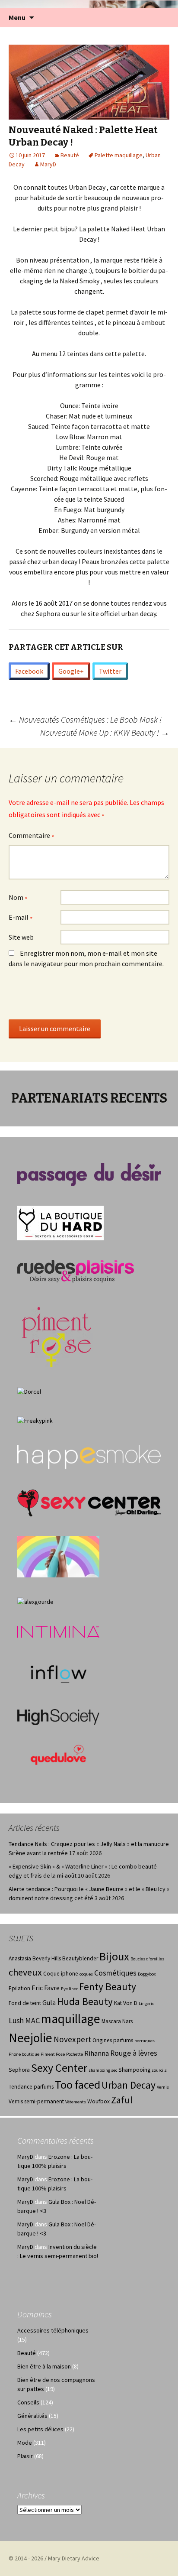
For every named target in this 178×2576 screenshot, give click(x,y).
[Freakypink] (35, 1420)
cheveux (25, 1972)
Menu (17, 17)
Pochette (75, 2054)
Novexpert (72, 2039)
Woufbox (99, 2101)
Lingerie (146, 2003)
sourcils (159, 2070)
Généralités (32, 2416)
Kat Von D (126, 2003)
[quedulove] (58, 1754)
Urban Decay (129, 2085)
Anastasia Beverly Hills (35, 1958)
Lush (16, 2021)
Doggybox (147, 1974)
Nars (127, 2021)
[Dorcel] (29, 1391)
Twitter (110, 671)
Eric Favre (46, 1988)
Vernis (163, 2087)
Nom (18, 898)
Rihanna (97, 2053)
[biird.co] (58, 1556)
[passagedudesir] (89, 1174)
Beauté (70, 155)
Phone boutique (24, 2054)
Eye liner (69, 1989)
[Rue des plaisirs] (76, 1271)
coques (86, 1974)
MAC (32, 2021)
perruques (145, 2041)
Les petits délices (40, 2429)
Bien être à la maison (44, 2366)
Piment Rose (53, 2054)
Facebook (29, 671)
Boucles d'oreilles (147, 1959)
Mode (25, 2443)
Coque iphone (61, 1974)
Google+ (71, 671)
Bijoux (114, 1956)
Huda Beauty (85, 2001)
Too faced (78, 2084)
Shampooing (134, 2070)
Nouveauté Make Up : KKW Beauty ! (105, 732)
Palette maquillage (119, 155)
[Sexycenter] (89, 1502)
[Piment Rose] (57, 1334)
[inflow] (58, 1673)
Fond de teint (25, 2003)
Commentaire (32, 836)
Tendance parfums (31, 2087)
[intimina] (58, 1631)
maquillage (71, 2019)
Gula (49, 2003)
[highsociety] (58, 1716)
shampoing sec (103, 2070)
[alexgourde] (35, 1601)
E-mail (21, 918)
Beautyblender (80, 1958)
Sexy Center (59, 2068)
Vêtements (76, 2102)
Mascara (111, 2021)
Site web (21, 937)
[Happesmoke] (89, 1457)
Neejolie (30, 2038)
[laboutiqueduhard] (60, 1222)
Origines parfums (113, 2040)
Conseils (28, 2402)
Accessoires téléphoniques (53, 2330)
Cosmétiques (115, 1973)
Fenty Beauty (108, 1987)
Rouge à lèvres (134, 2053)
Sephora (19, 2070)
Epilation (19, 1988)
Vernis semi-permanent (36, 2101)
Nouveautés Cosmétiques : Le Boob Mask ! (85, 719)
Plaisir (25, 2456)
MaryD (48, 164)
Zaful (122, 2100)
